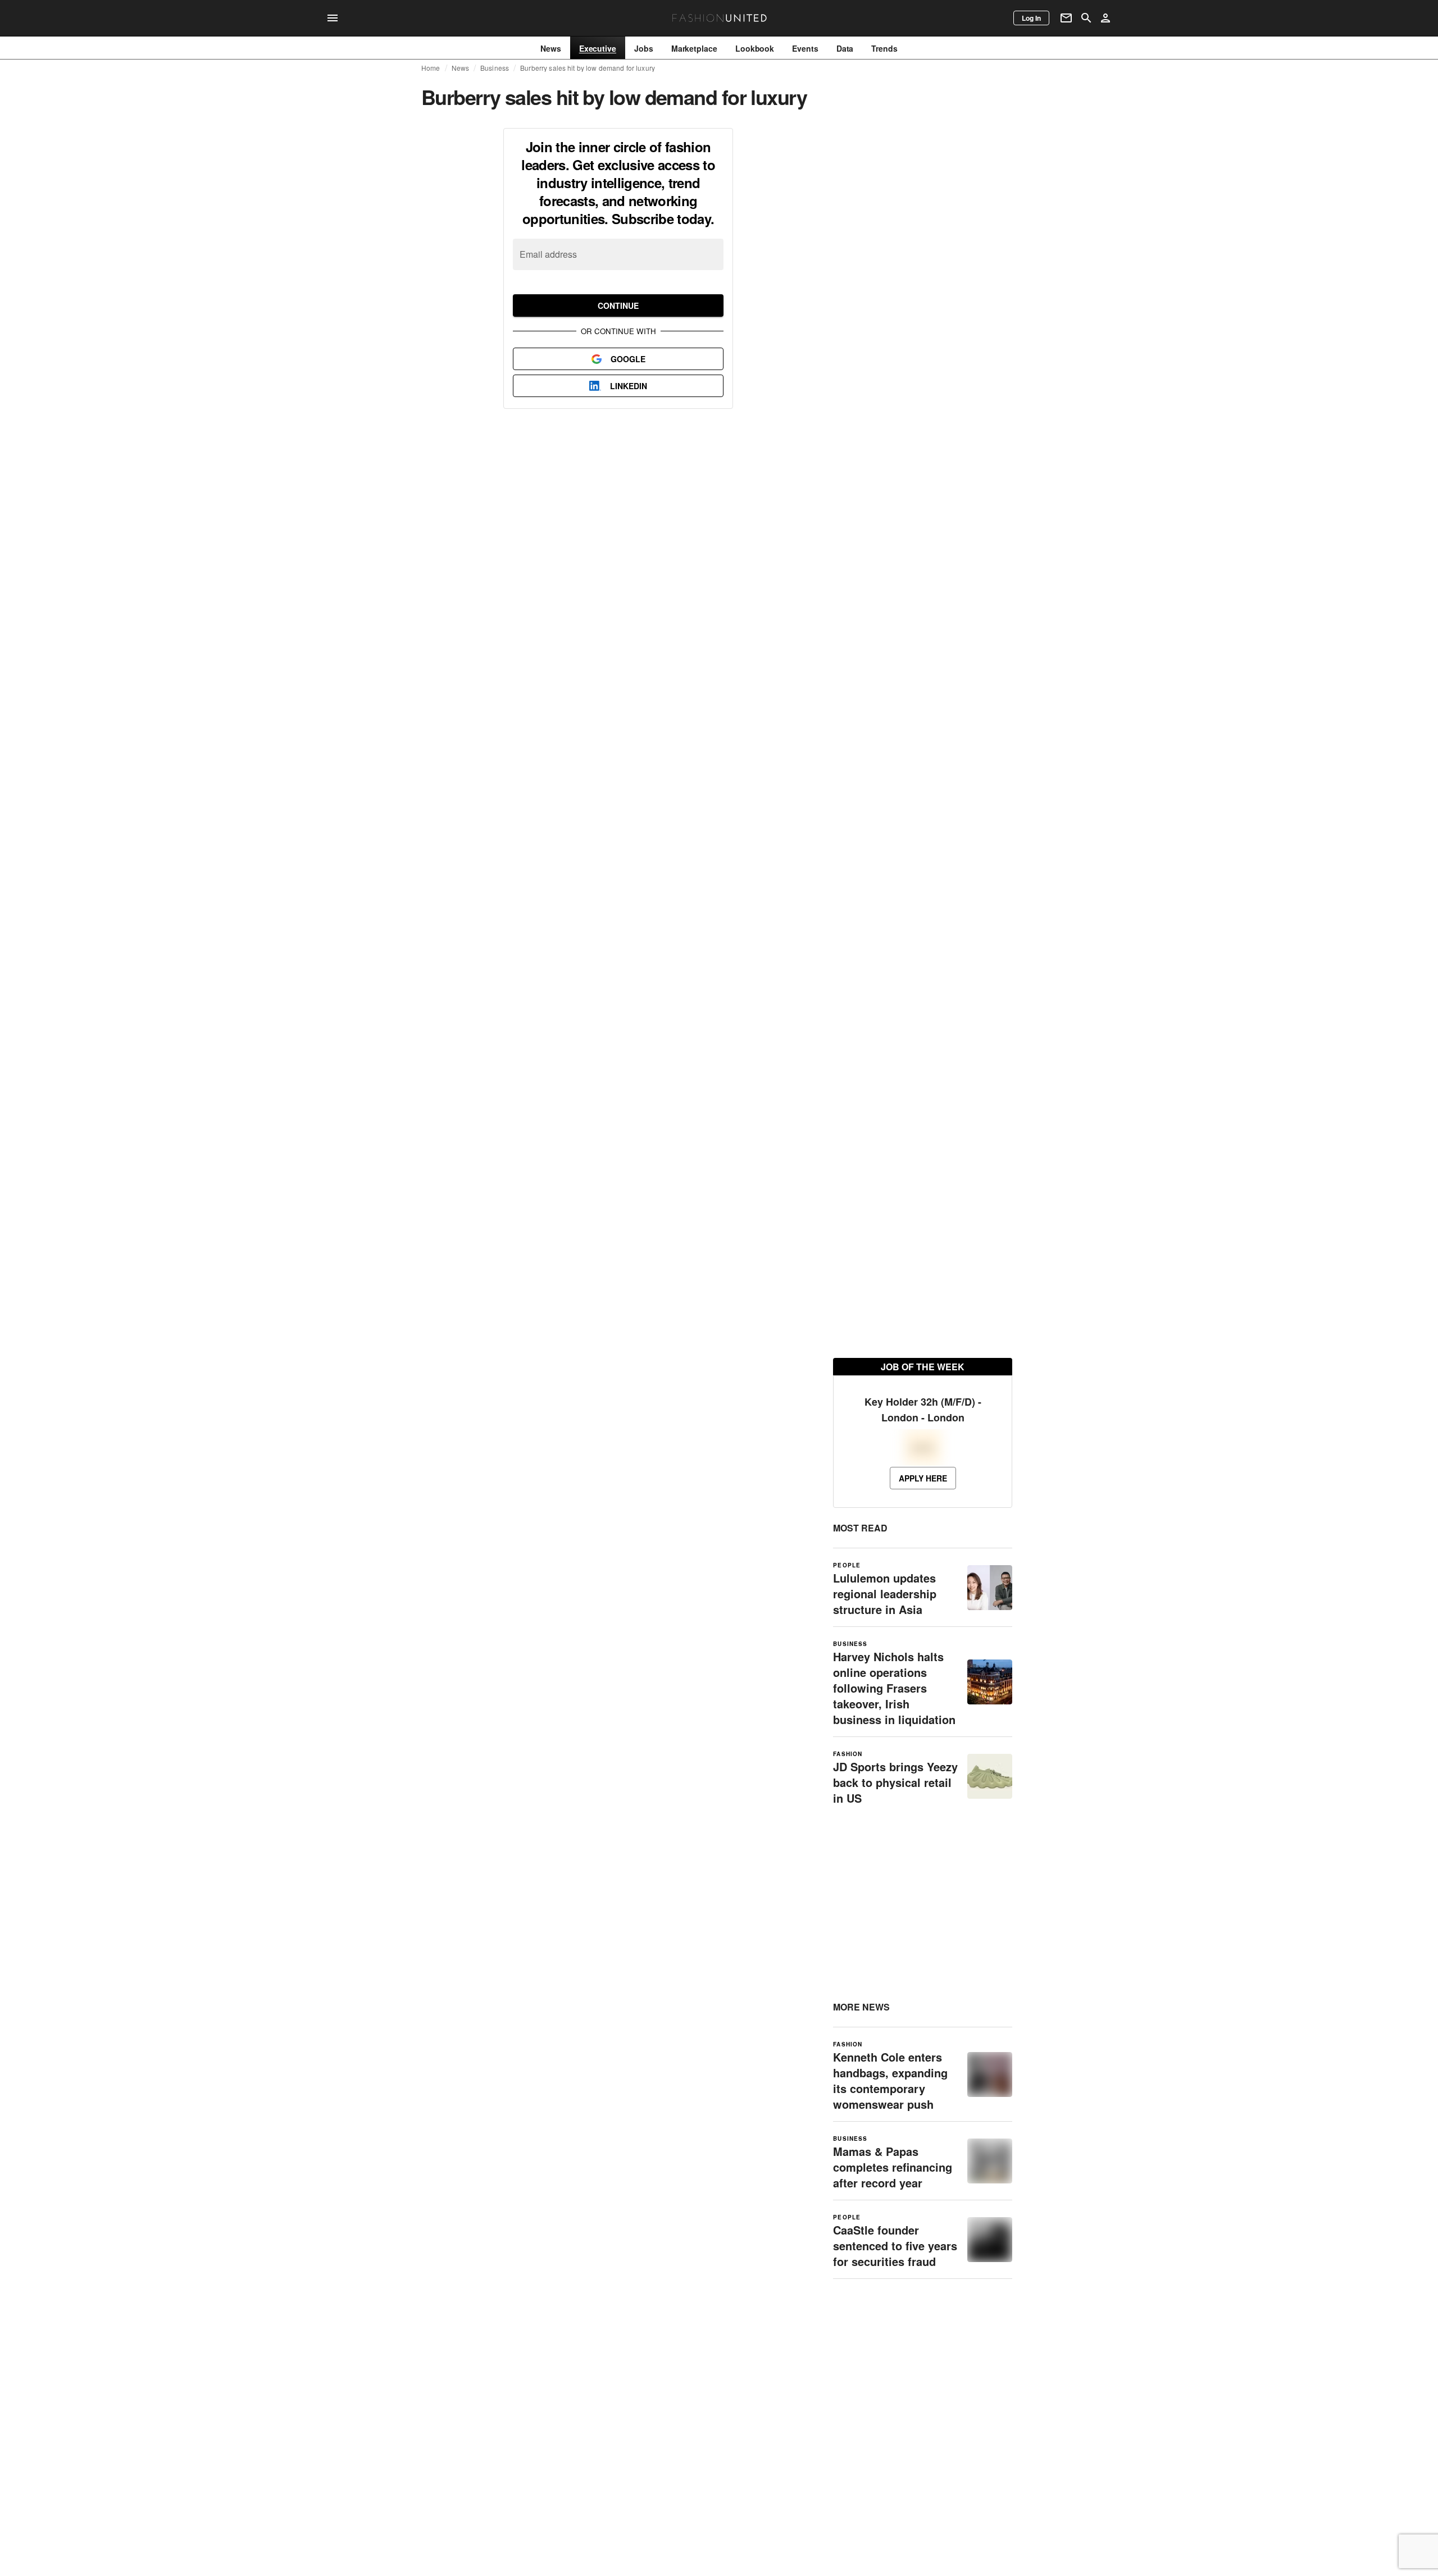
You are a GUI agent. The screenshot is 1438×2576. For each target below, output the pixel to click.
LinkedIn (629, 386)
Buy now (878, 256)
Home (431, 68)
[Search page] (1086, 18)
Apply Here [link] (923, 1518)
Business (495, 68)
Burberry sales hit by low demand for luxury (588, 68)
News (461, 68)
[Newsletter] (1066, 18)
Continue (618, 306)
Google (628, 359)
